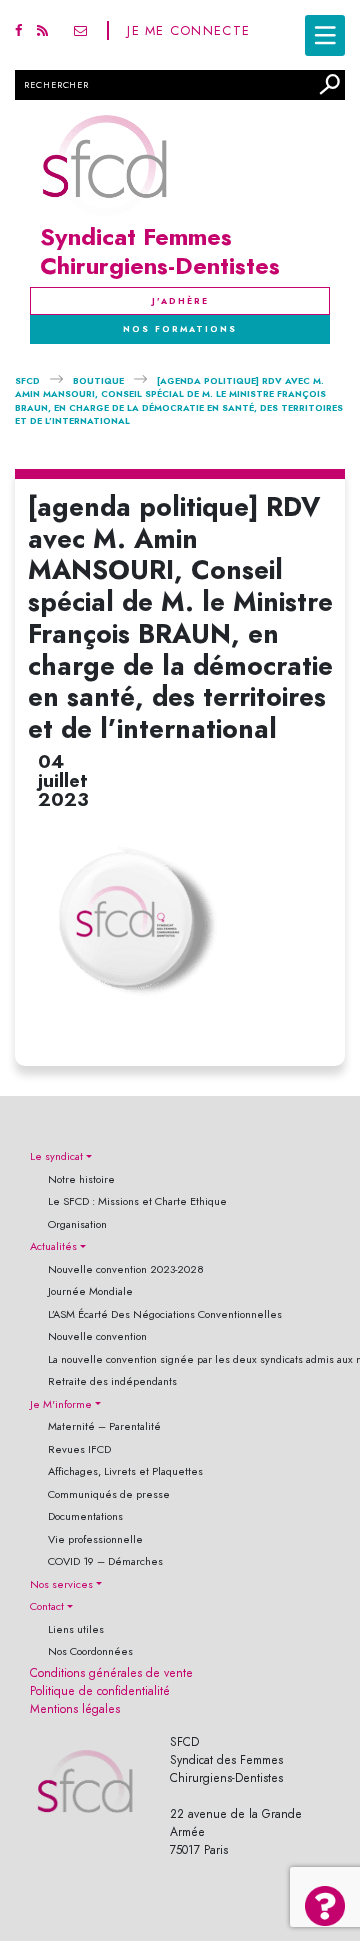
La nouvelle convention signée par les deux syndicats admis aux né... (189, 1359)
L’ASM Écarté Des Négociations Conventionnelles (165, 1314)
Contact (47, 1606)
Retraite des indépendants (112, 1381)
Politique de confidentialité (100, 1691)
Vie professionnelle (95, 1539)
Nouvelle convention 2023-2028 (126, 1269)
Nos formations (180, 329)
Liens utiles (76, 1629)
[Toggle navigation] (325, 35)
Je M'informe (61, 1404)
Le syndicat (56, 1156)
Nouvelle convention (97, 1336)
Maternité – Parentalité (104, 1426)
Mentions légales (75, 1709)
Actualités (53, 1246)
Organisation (77, 1224)
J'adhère (180, 301)
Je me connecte (188, 30)
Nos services (61, 1584)
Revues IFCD (79, 1449)
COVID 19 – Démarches (105, 1561)
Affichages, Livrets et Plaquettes (125, 1471)
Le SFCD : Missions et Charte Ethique (137, 1201)
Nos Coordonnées (90, 1651)
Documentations (85, 1516)
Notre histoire (81, 1179)
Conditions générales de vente (111, 1673)
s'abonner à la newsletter (80, 30)
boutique (98, 381)
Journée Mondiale (90, 1291)
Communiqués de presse (109, 1494)
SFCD (27, 381)
